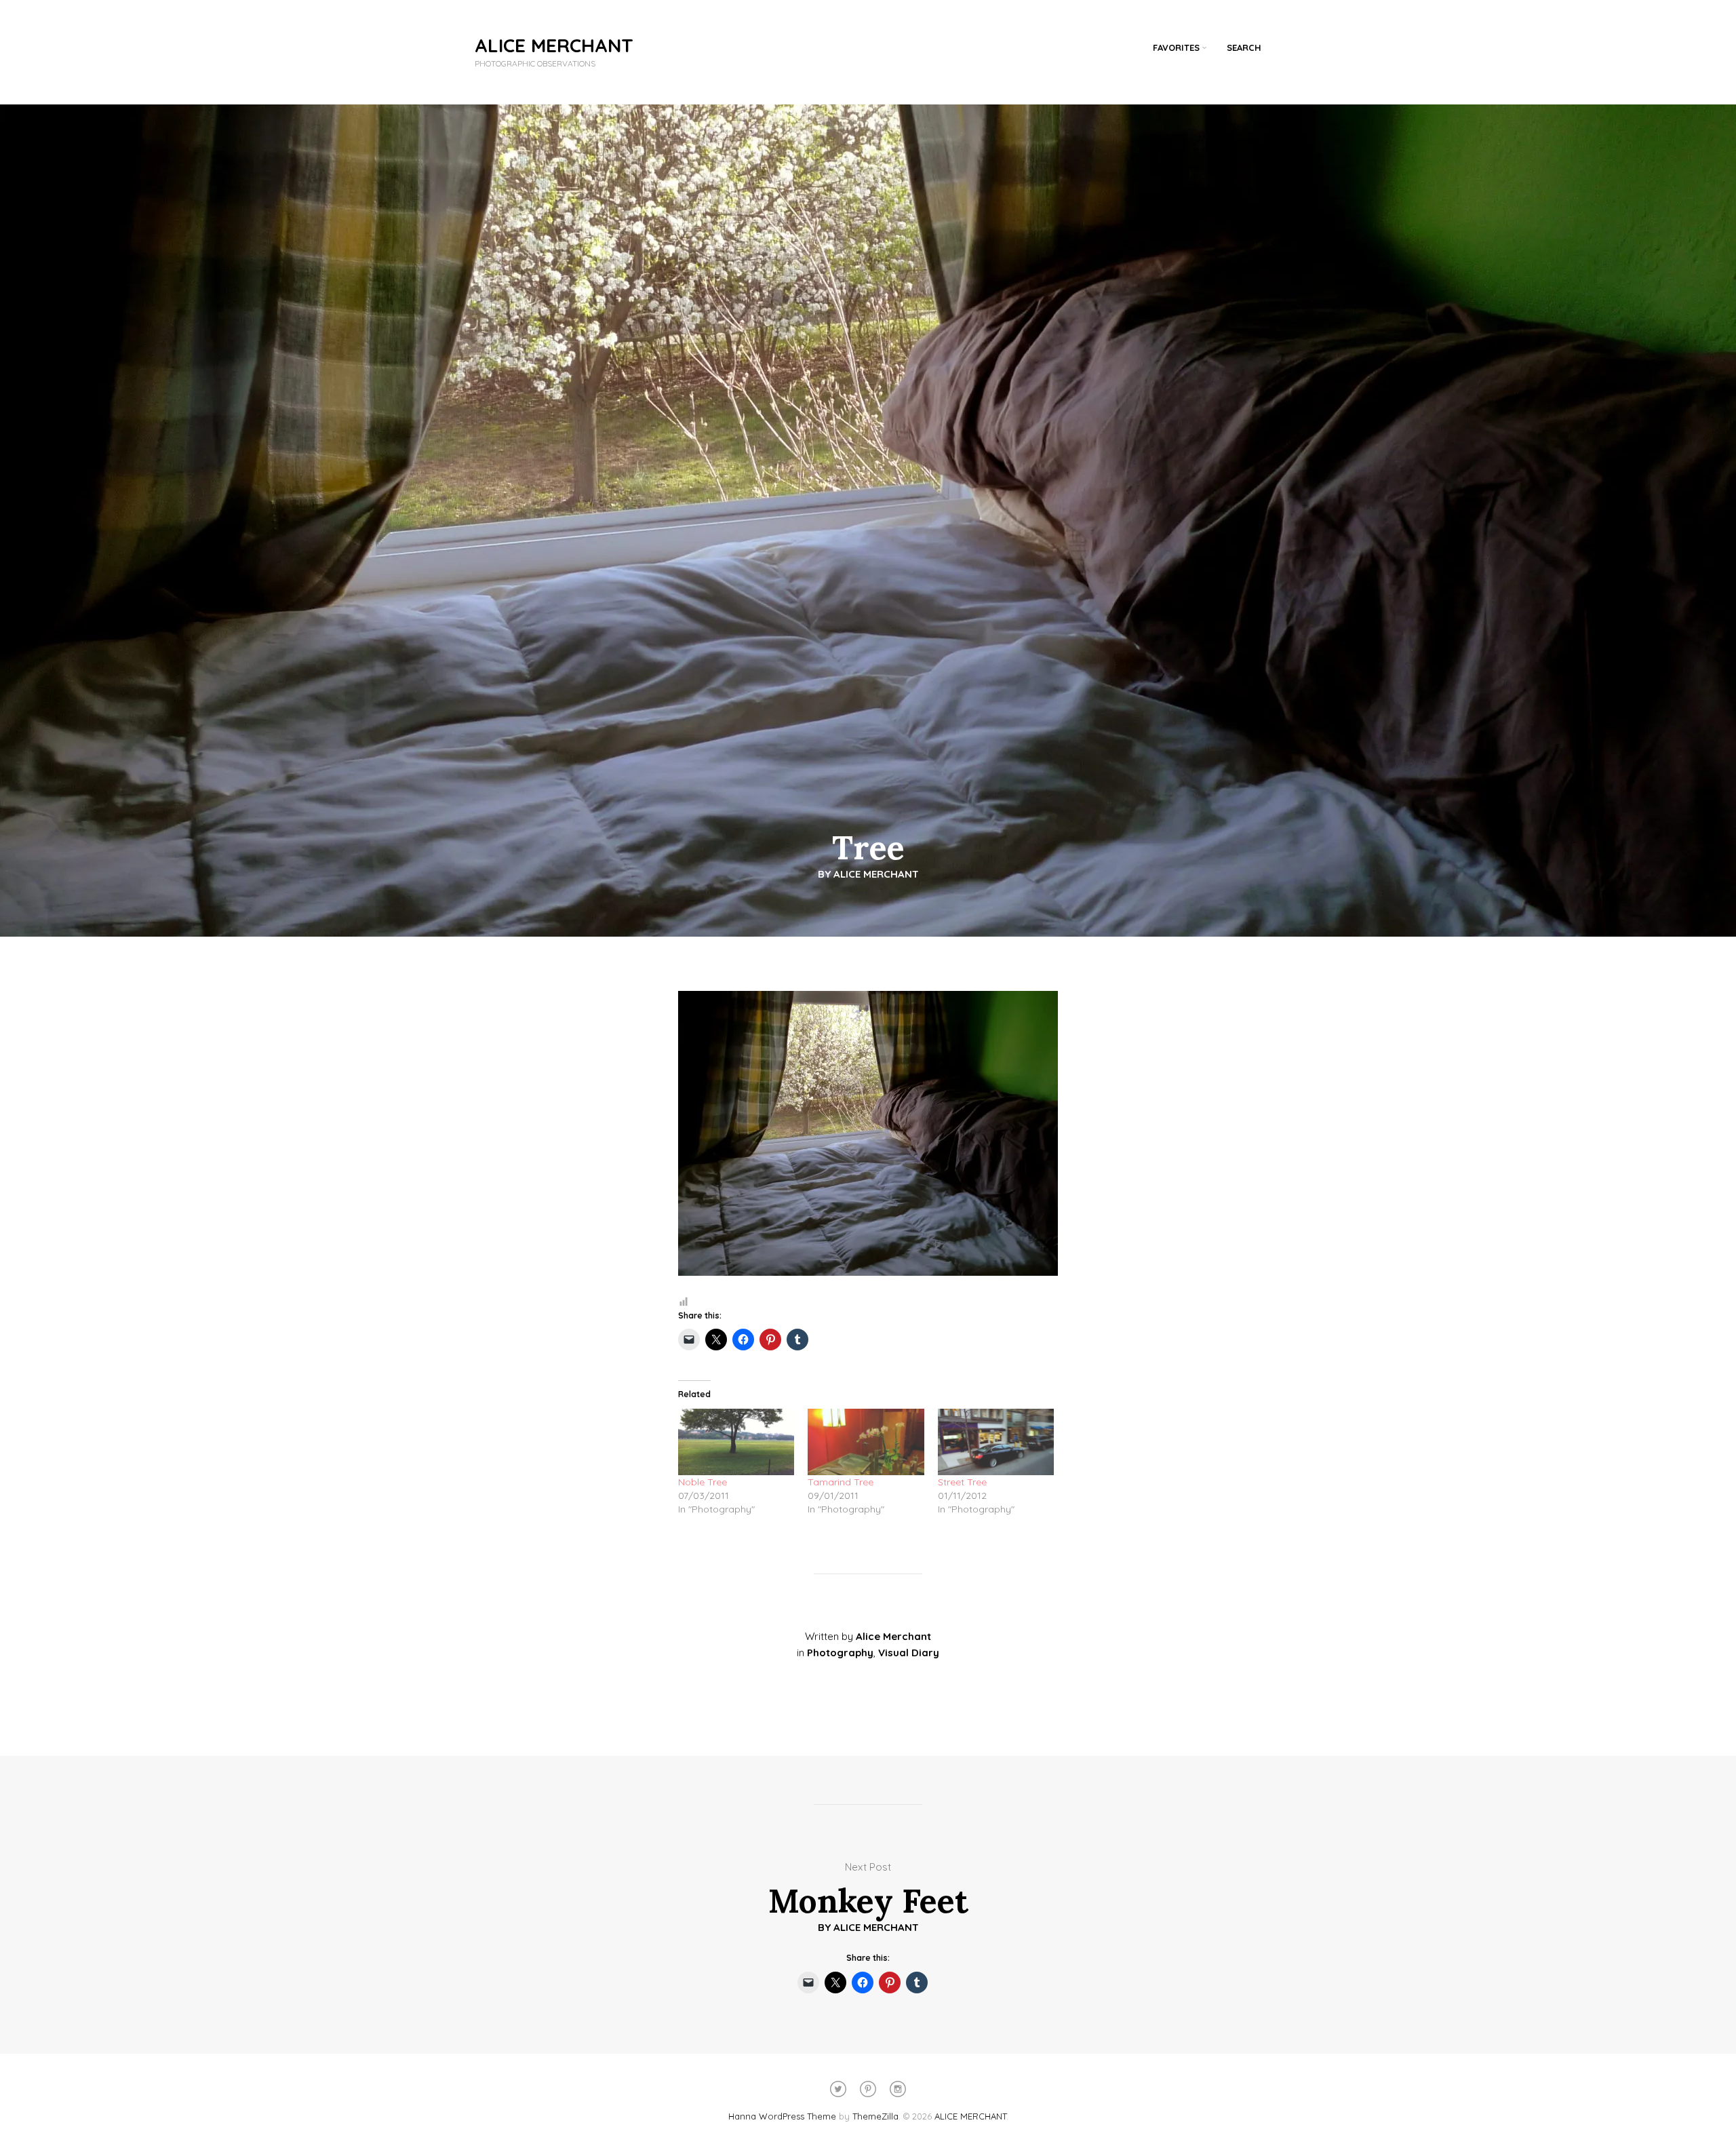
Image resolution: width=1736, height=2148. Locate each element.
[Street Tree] (996, 1442)
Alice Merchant (876, 874)
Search (1244, 47)
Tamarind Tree (841, 1482)
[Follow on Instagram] (898, 2089)
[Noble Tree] (736, 1442)
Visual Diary (909, 1653)
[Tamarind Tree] (866, 1442)
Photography (840, 1653)
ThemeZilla (875, 2116)
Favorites (1176, 47)
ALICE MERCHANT (554, 45)
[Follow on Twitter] (838, 2089)
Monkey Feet (868, 1901)
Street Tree (962, 1482)
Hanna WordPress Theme (782, 2116)
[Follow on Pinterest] (868, 2089)
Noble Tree (703, 1482)
